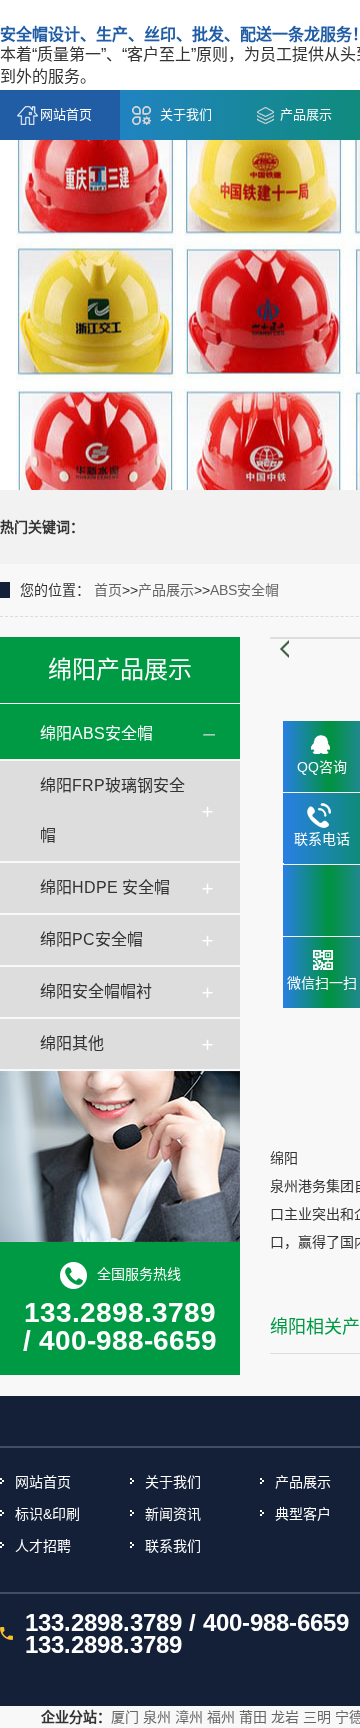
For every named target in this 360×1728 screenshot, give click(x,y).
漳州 (189, 1717)
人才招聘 (43, 1546)
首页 (108, 590)
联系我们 (173, 1546)
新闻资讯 (173, 1514)
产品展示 (306, 114)
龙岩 (285, 1717)
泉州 (157, 1717)
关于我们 (186, 114)
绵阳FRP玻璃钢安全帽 (112, 810)
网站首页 (66, 114)
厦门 (125, 1717)
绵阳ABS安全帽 (96, 733)
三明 (317, 1717)
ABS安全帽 (244, 590)
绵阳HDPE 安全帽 (105, 887)
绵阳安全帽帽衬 (96, 991)
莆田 (253, 1717)
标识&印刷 (47, 1514)
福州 (221, 1717)
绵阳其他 (72, 1043)
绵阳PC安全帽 (91, 939)
